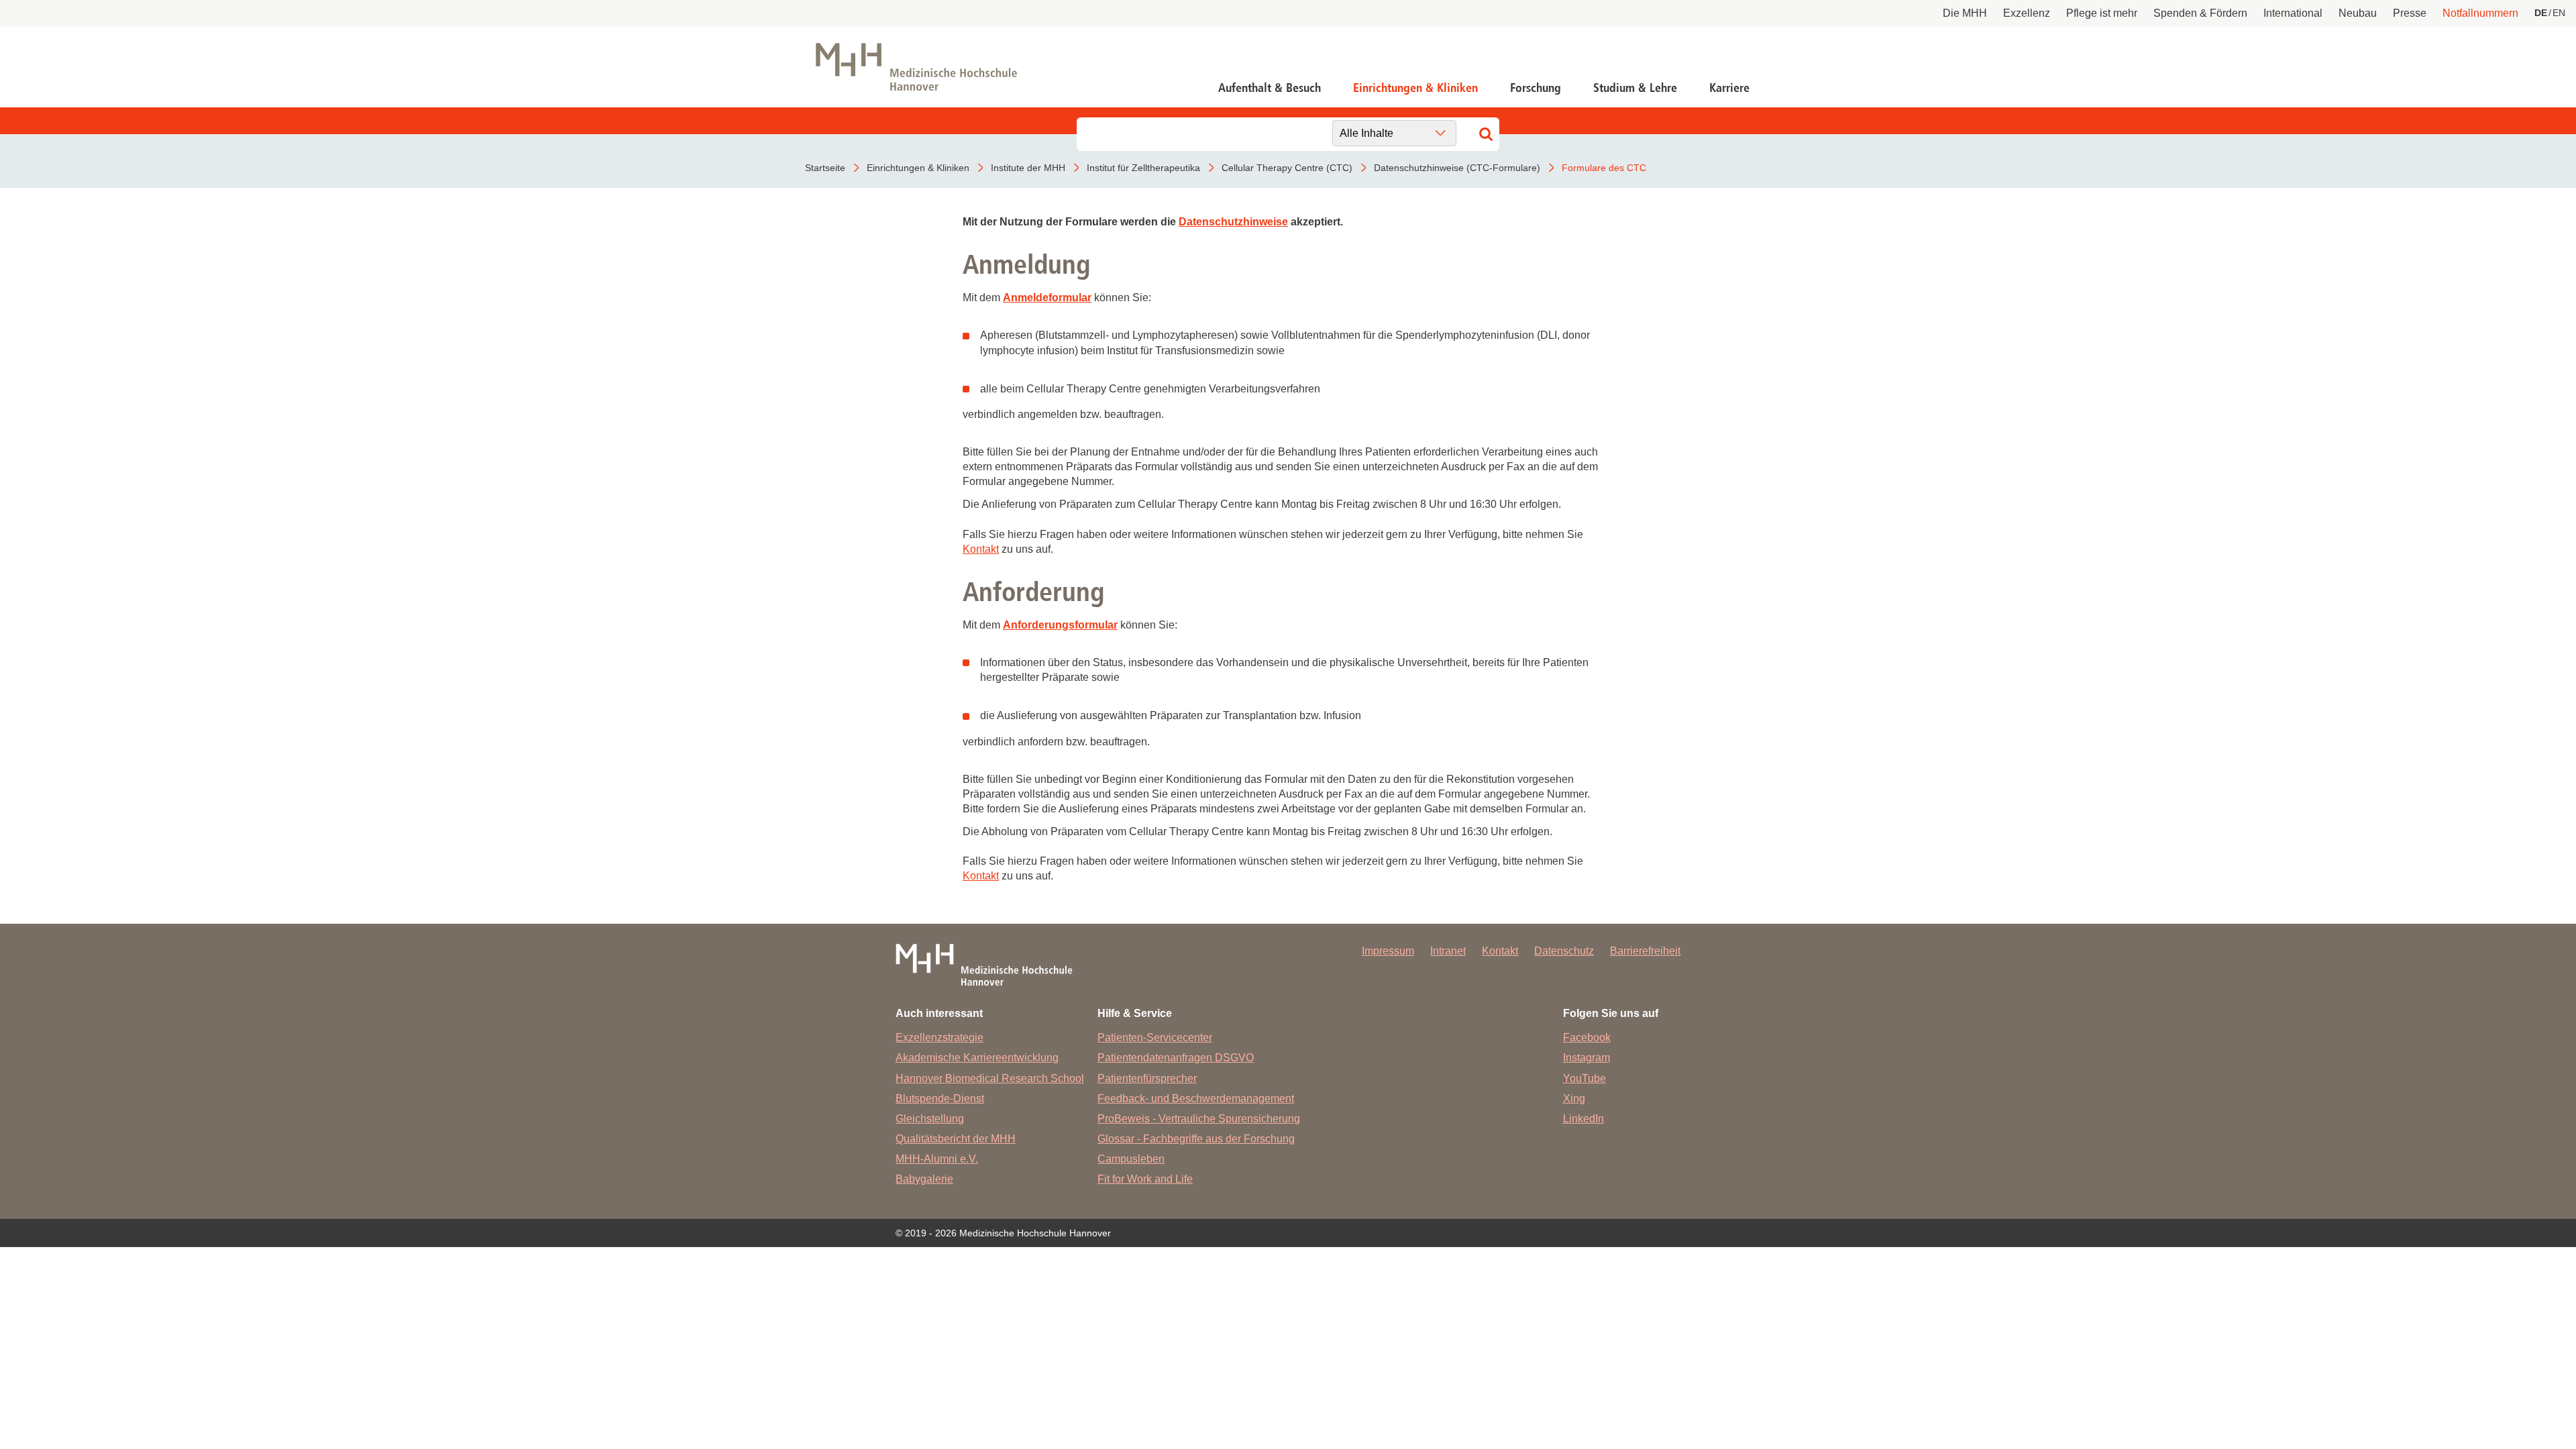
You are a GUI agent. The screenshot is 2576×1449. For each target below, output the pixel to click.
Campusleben (1131, 1159)
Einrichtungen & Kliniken (1415, 88)
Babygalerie (924, 1179)
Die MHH (1965, 13)
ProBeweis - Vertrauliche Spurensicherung (1199, 1119)
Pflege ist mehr (2102, 13)
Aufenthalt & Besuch (1270, 88)
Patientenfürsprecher (1147, 1078)
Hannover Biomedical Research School (990, 1078)
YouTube (1585, 1078)
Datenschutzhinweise (1233, 222)
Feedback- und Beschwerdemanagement (1196, 1098)
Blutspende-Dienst (940, 1098)
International (2293, 13)
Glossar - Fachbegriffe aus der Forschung (1196, 1139)
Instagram (1587, 1058)
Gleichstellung (930, 1119)
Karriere (1729, 88)
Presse (2410, 13)
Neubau (2358, 13)
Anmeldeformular (1047, 298)
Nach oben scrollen (2506, 1379)
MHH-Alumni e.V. (937, 1159)
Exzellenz (2027, 13)
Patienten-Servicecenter (1155, 1037)
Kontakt (981, 549)
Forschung (1536, 88)
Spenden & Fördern (2200, 13)
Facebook (1587, 1037)
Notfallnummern (2480, 13)
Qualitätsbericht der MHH (956, 1139)
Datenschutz (1564, 951)
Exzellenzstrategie (940, 1037)
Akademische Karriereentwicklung (977, 1058)
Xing (1574, 1098)
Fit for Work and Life (1145, 1179)
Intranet (1448, 951)
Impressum (1388, 951)
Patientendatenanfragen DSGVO (1176, 1058)
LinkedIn (1584, 1119)
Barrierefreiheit (1645, 951)
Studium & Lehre (1635, 88)
